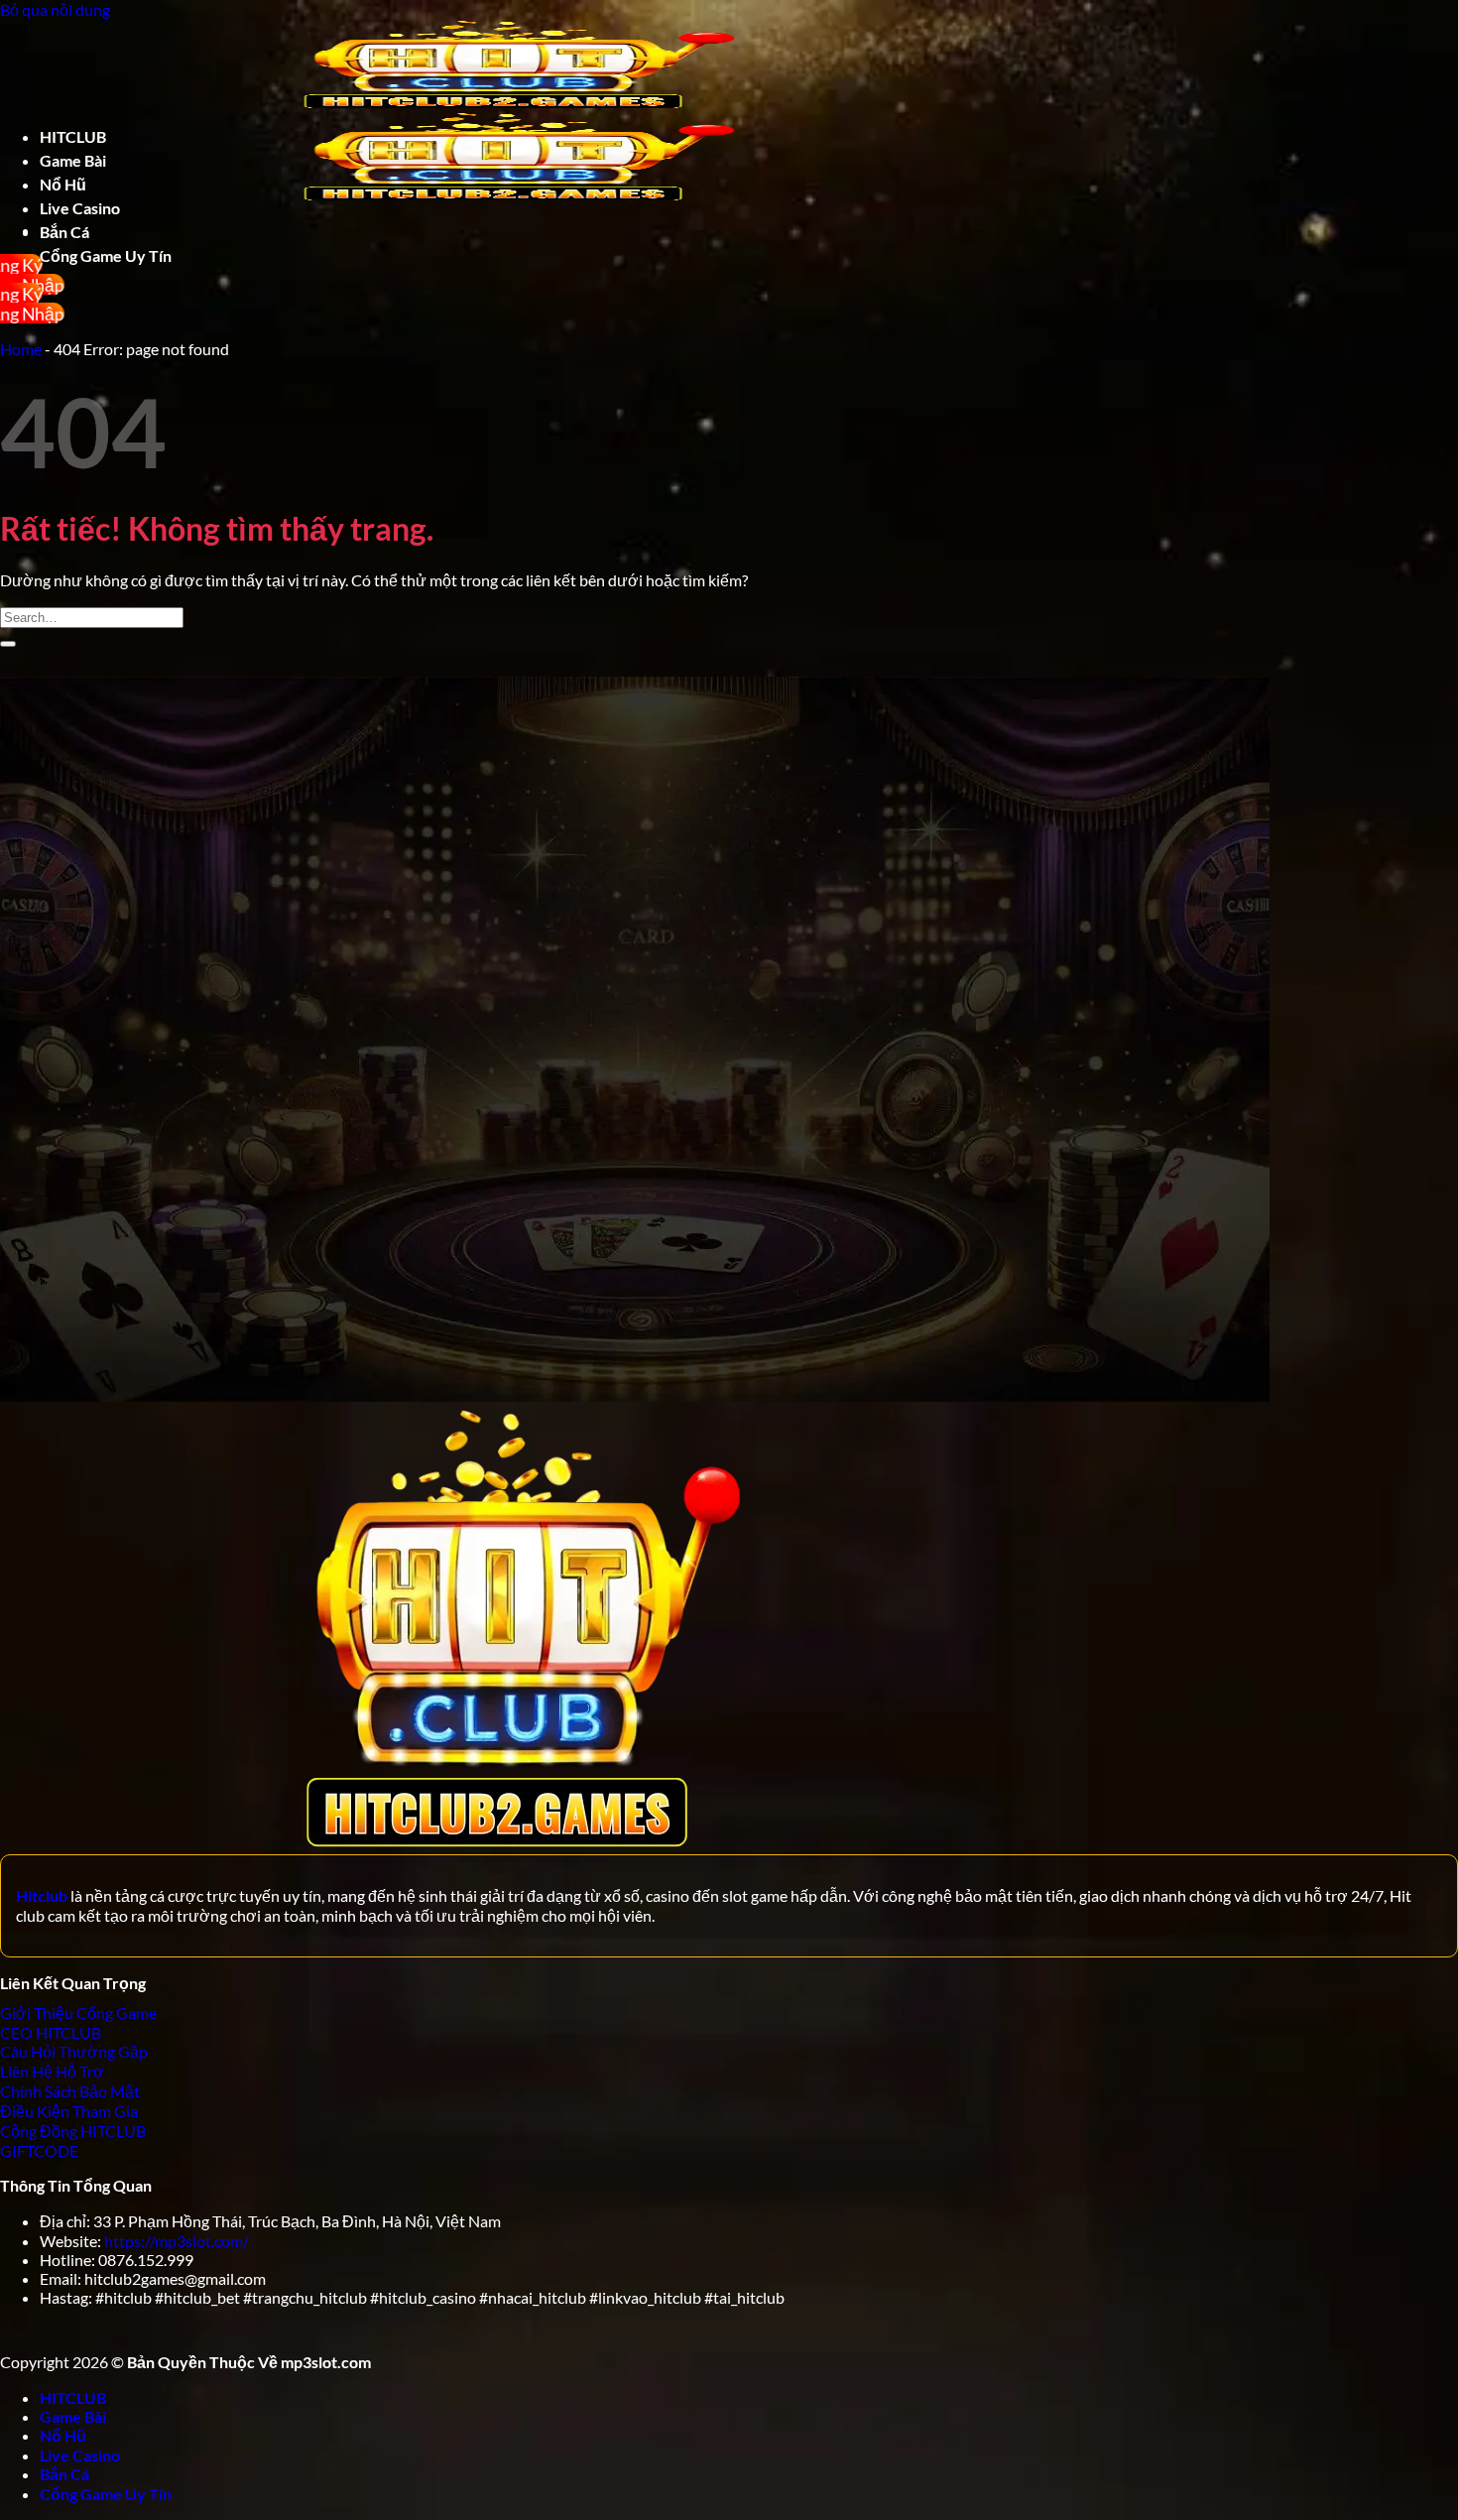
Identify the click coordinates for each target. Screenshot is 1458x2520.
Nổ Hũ (63, 184)
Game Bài (73, 160)
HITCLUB (73, 136)
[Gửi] (8, 644)
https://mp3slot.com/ (177, 2241)
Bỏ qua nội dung (55, 9)
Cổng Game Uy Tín (106, 2494)
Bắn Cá (64, 232)
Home (21, 349)
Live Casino (80, 208)
